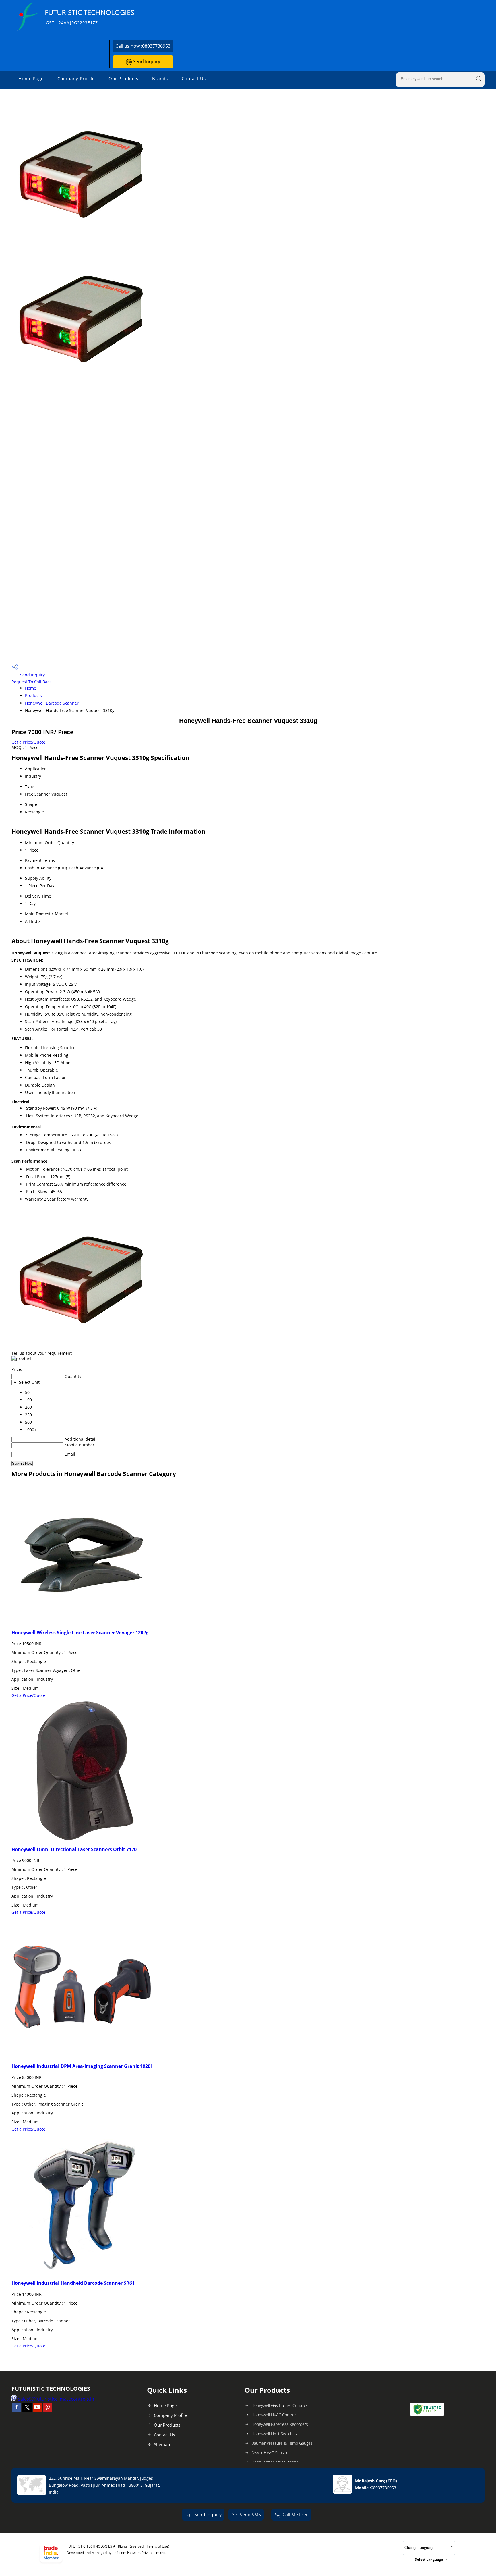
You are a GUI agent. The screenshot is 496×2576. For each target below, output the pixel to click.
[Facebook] (17, 2410)
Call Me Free (296, 2515)
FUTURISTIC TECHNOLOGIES (90, 17)
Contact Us (194, 78)
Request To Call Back (31, 682)
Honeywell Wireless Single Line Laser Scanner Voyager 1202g (80, 1633)
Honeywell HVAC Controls (274, 2415)
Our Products (123, 78)
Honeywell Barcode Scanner (52, 703)
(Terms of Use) (157, 2546)
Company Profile (76, 78)
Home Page (31, 78)
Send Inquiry (146, 61)
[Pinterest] (48, 2410)
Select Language (429, 2559)
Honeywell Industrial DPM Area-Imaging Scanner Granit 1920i (82, 2066)
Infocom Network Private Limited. (140, 2553)
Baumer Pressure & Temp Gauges (282, 2443)
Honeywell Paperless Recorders (280, 2424)
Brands (160, 78)
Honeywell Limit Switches (274, 2434)
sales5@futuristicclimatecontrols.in (56, 2399)
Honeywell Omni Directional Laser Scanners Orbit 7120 (74, 1849)
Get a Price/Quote (28, 742)
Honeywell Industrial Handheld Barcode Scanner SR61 (73, 2283)
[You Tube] (37, 2410)
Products (33, 695)
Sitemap (162, 2444)
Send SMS (250, 2515)
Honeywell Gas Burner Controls (280, 2405)
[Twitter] (27, 2410)
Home (31, 688)
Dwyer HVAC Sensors (271, 2453)
